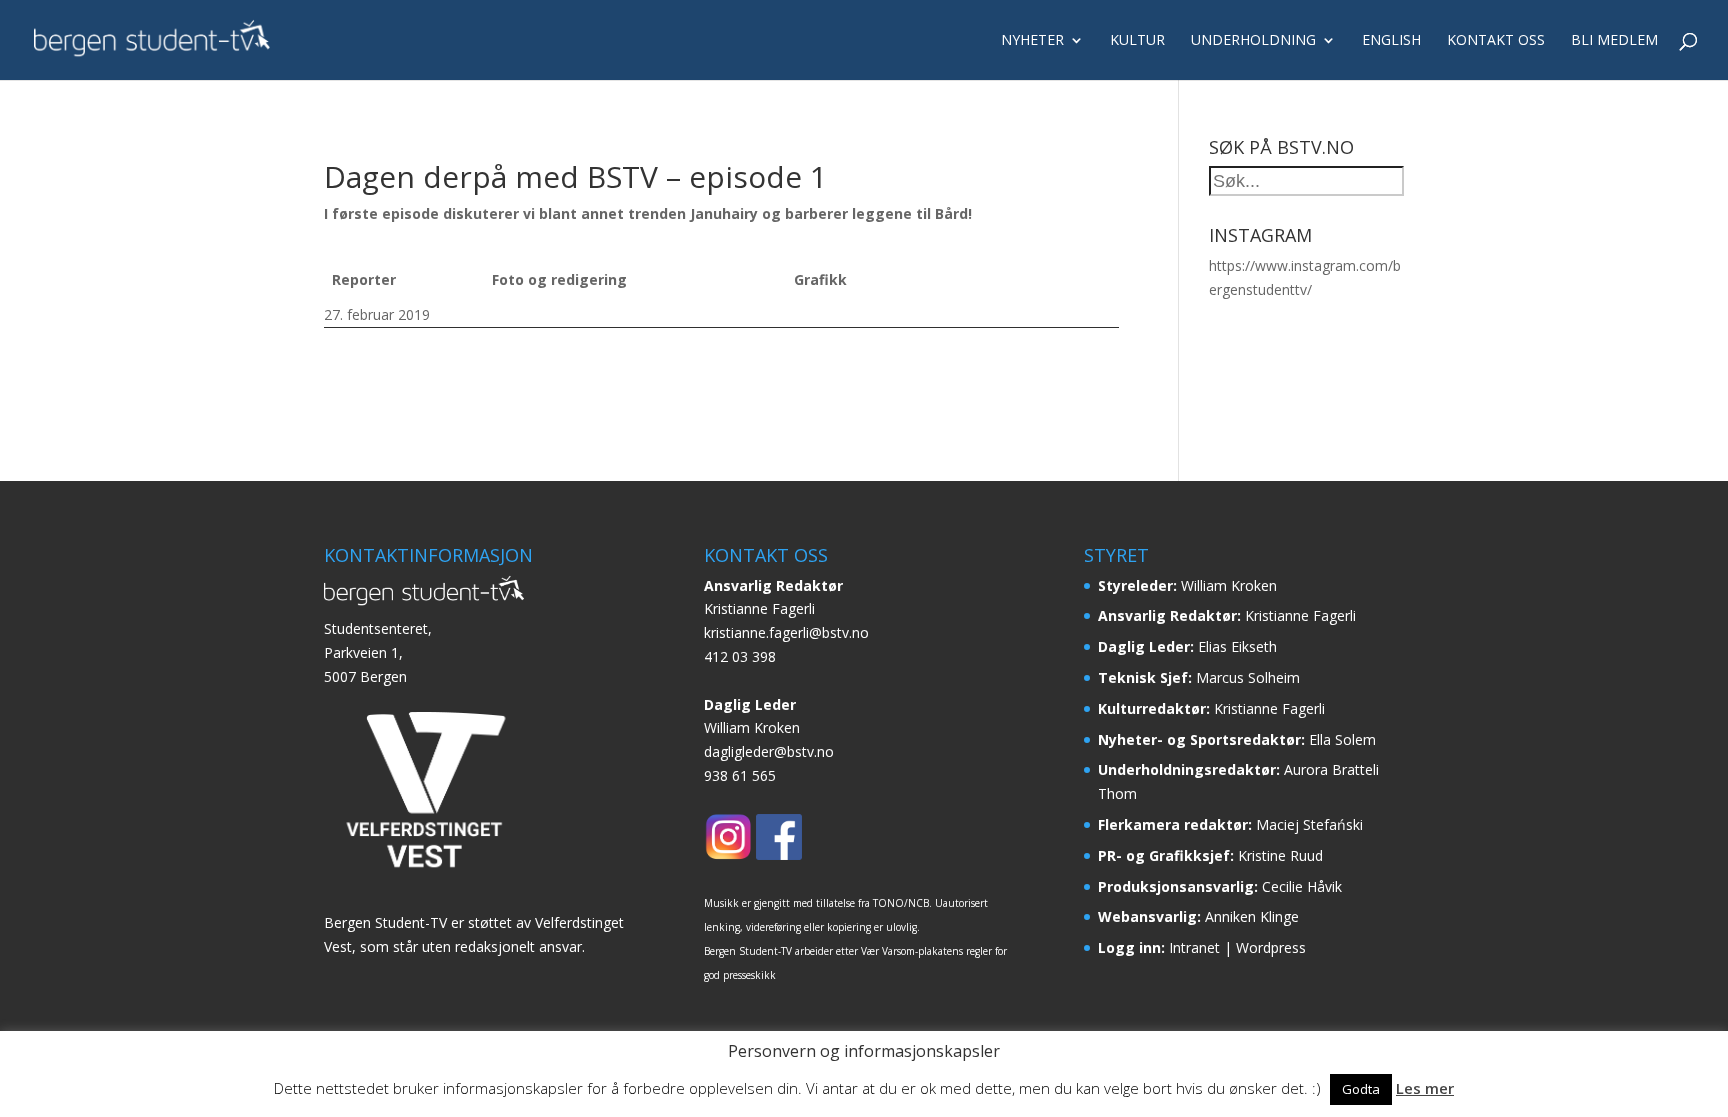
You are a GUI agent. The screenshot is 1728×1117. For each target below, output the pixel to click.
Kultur (1137, 41)
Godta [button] (1361, 1089)
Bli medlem (1614, 41)
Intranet (1194, 947)
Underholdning (1253, 41)
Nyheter (1032, 41)
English (1391, 41)
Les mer (1425, 1088)
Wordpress (1271, 947)
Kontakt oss (1496, 41)
